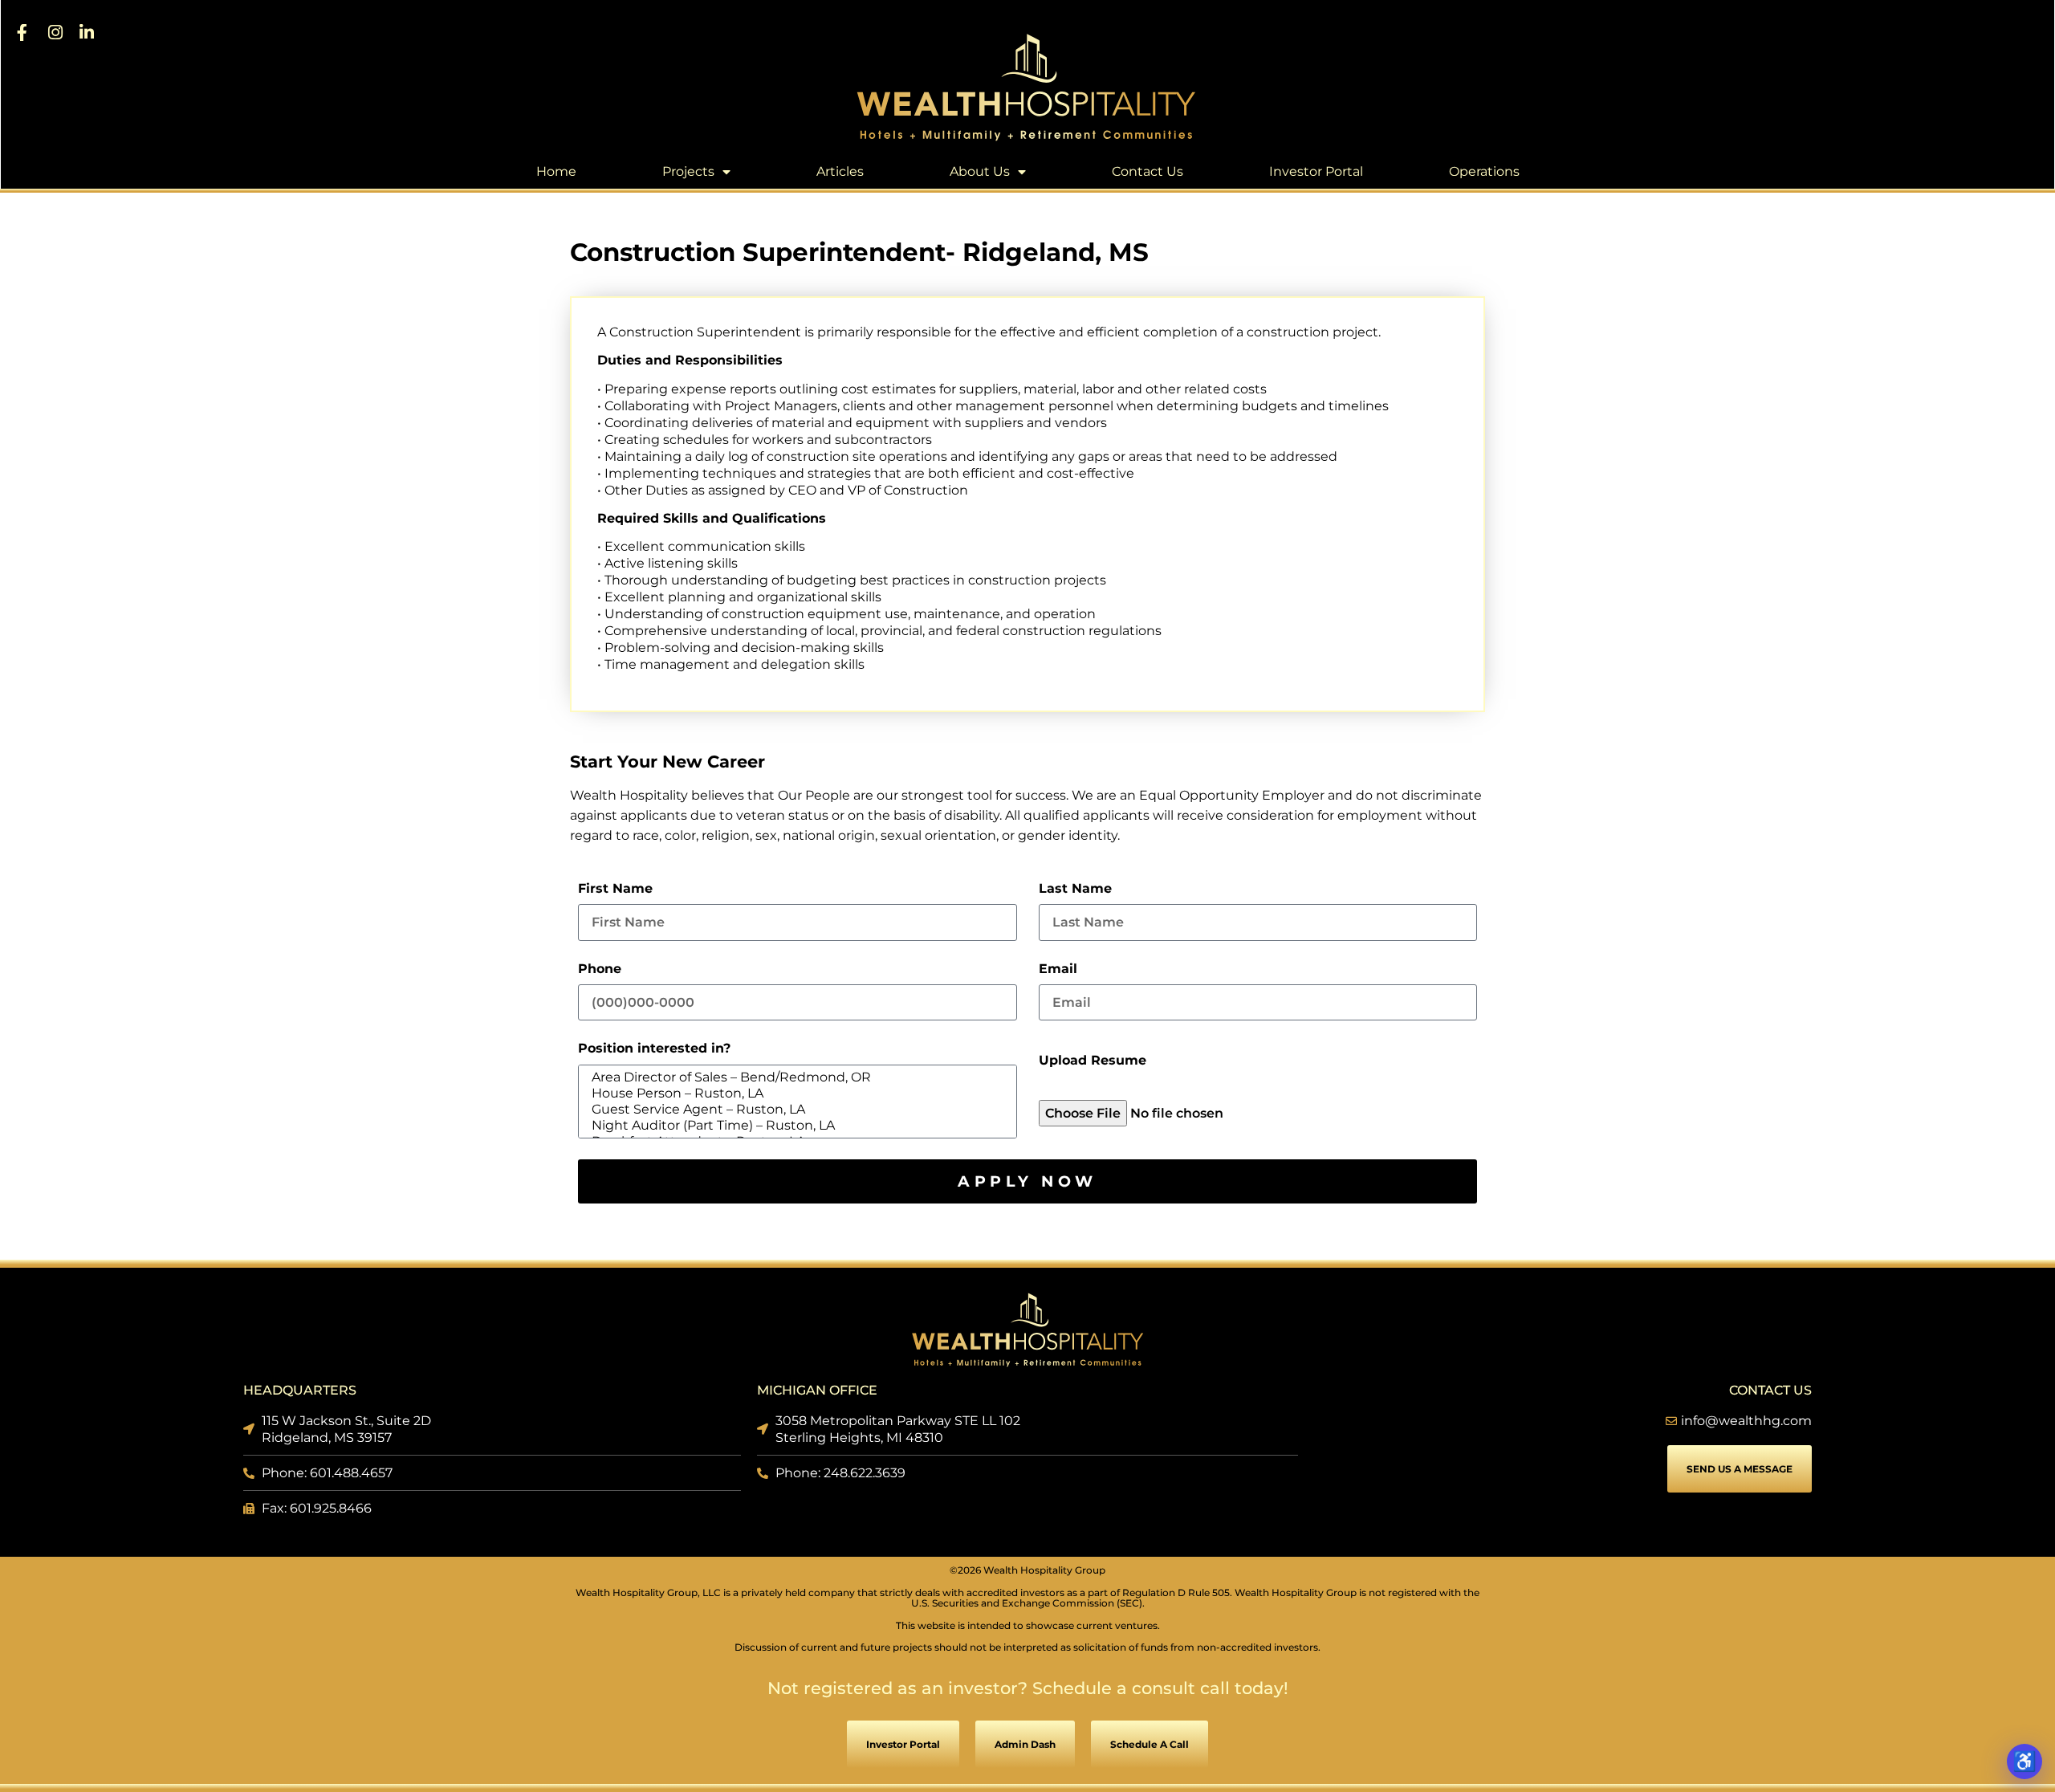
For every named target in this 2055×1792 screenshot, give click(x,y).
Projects (688, 171)
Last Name (1075, 889)
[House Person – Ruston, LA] (795, 1094)
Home (556, 171)
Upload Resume (1093, 1061)
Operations (1484, 171)
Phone (600, 969)
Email (1058, 969)
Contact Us (1148, 171)
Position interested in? (654, 1049)
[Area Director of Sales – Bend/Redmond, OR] (795, 1077)
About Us (980, 171)
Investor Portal (1316, 171)
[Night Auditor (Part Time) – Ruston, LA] (795, 1126)
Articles (840, 171)
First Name (615, 889)
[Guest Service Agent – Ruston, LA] (795, 1110)
